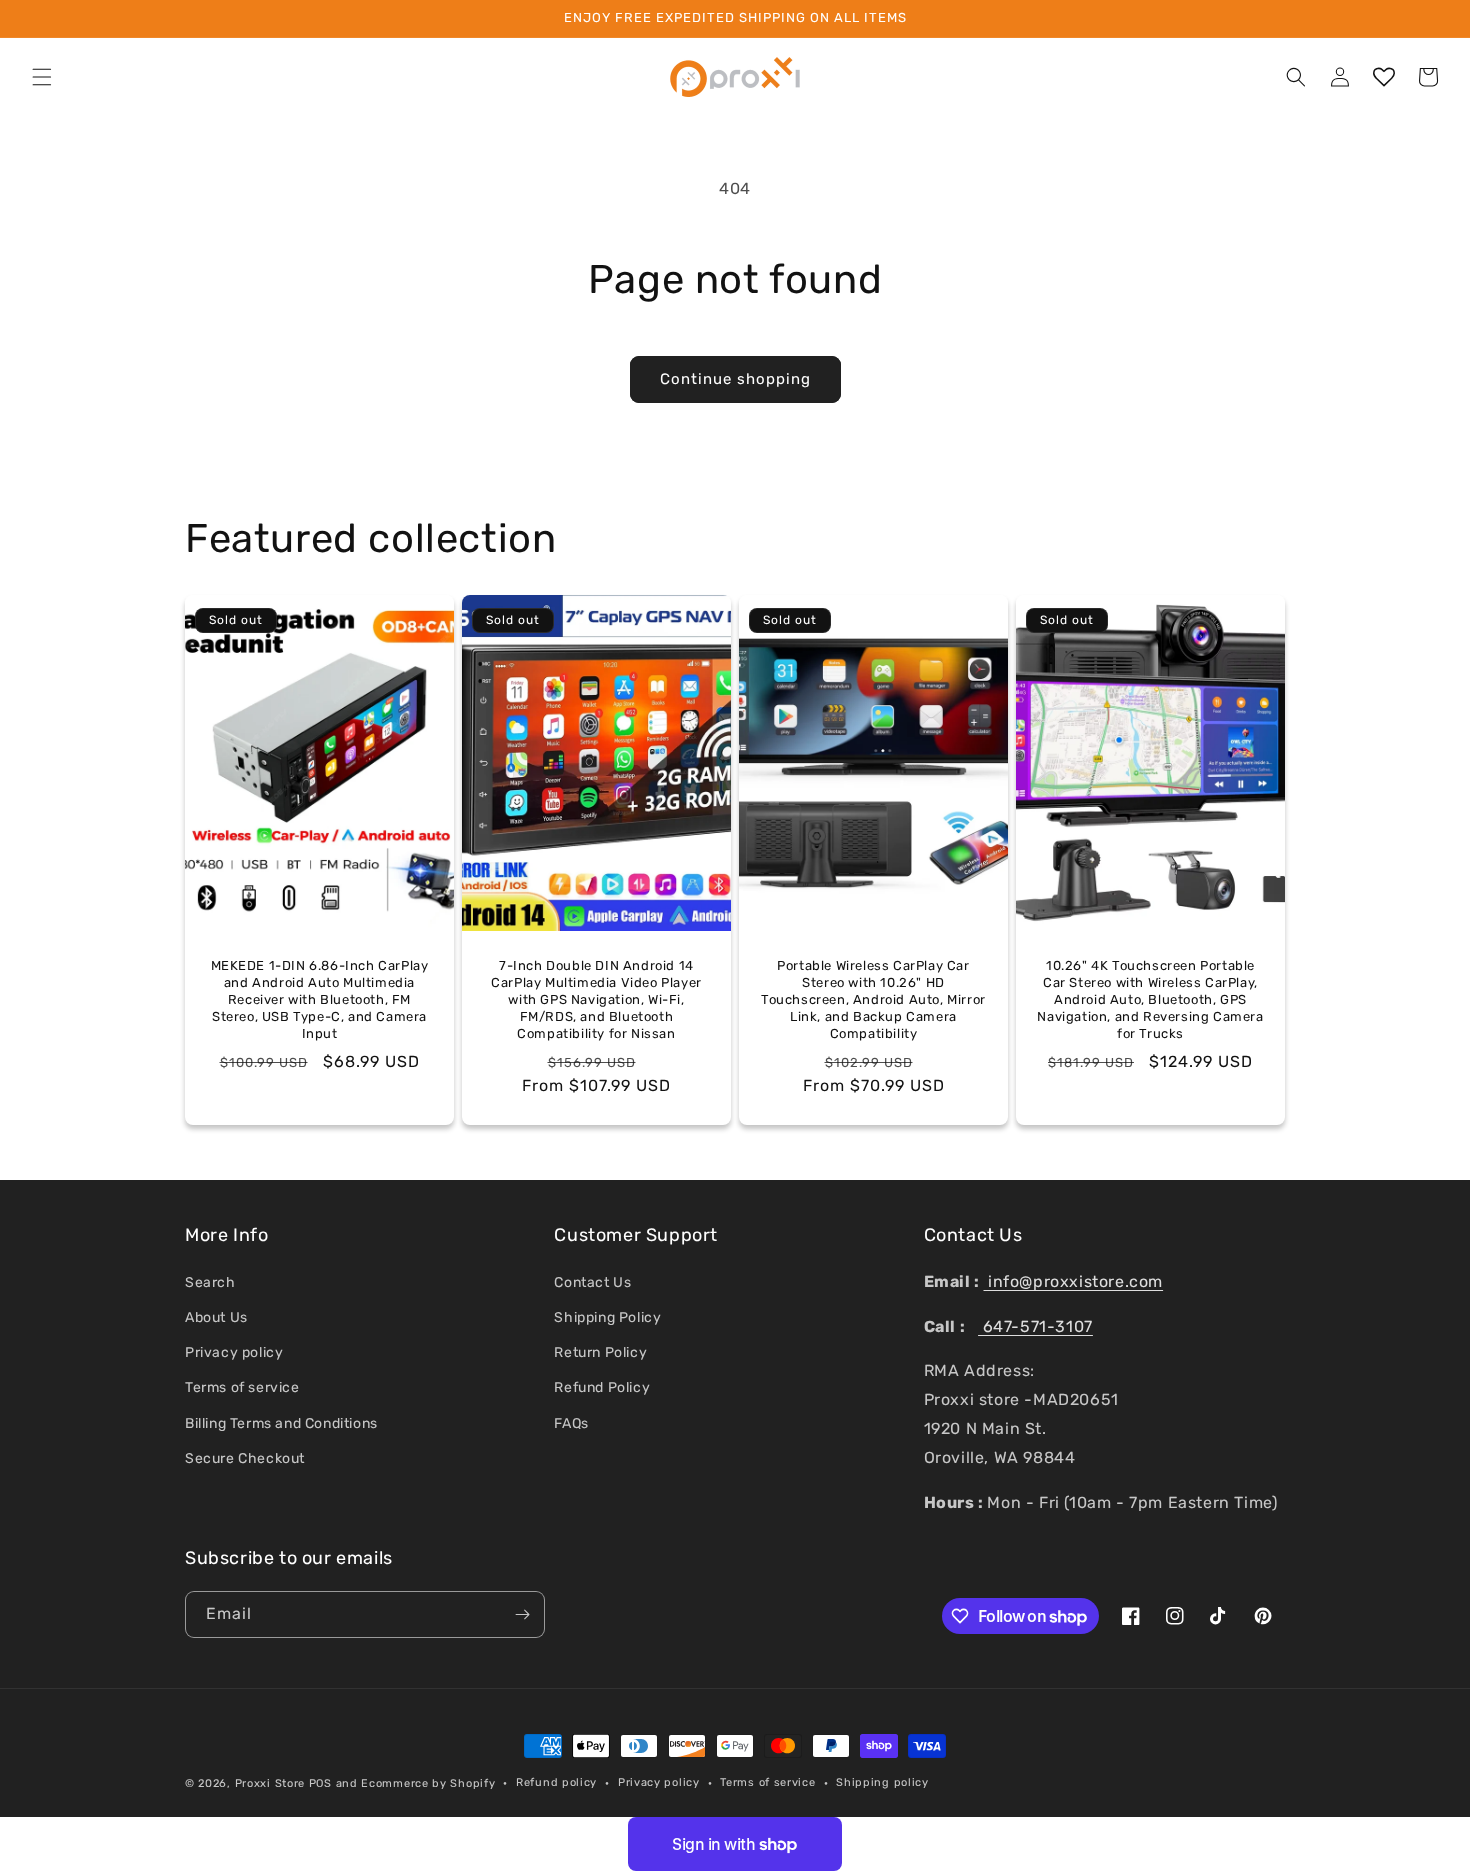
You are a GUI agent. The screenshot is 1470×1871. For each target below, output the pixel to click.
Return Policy (600, 1352)
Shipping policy (882, 1782)
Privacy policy (234, 1352)
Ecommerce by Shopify (428, 1783)
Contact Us (592, 1282)
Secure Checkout (245, 1458)
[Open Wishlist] (1384, 77)
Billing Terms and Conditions (281, 1423)
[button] (42, 77)
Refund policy (556, 1782)
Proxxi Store (270, 1783)
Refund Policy (602, 1387)
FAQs (571, 1423)
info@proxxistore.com (1073, 1281)
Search (210, 1282)
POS (320, 1783)
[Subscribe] (522, 1614)
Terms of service (242, 1387)
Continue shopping (735, 379)
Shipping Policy (607, 1317)
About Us (216, 1317)
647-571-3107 (1035, 1326)
